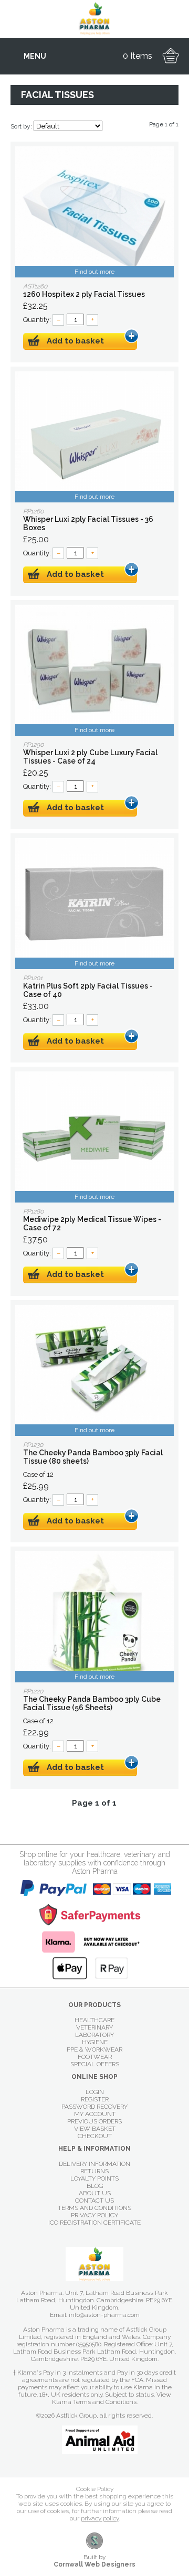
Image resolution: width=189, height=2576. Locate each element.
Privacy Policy (94, 2215)
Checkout (95, 2136)
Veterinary (94, 2027)
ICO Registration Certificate (94, 2223)
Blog (95, 2186)
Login (95, 2092)
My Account (95, 2114)
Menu (35, 56)
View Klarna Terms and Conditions (112, 2398)
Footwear (95, 2057)
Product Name (94, 212)
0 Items (138, 56)
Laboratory (94, 2035)
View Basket (95, 2129)
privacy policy (100, 2518)
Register (95, 2099)
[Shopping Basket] (171, 56)
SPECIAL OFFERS (95, 2064)
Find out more (94, 272)
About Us (95, 2193)
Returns (94, 2171)
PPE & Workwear (94, 2049)
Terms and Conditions (94, 2208)
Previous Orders (94, 2121)
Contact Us (94, 2201)
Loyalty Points (94, 2178)
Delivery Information (94, 2164)
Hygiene (95, 2042)
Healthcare (94, 2020)
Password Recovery (94, 2107)
